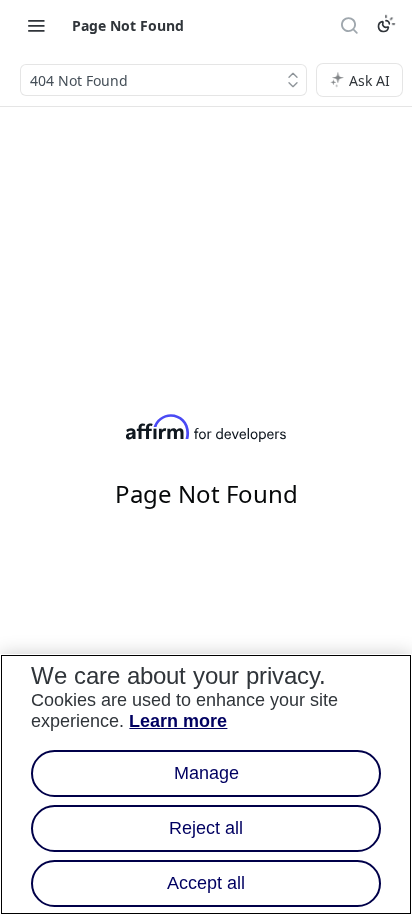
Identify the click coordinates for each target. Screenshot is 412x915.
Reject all (206, 828)
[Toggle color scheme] (386, 24)
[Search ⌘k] (349, 25)
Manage (206, 773)
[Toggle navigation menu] (36, 25)
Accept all (206, 883)
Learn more (178, 721)
